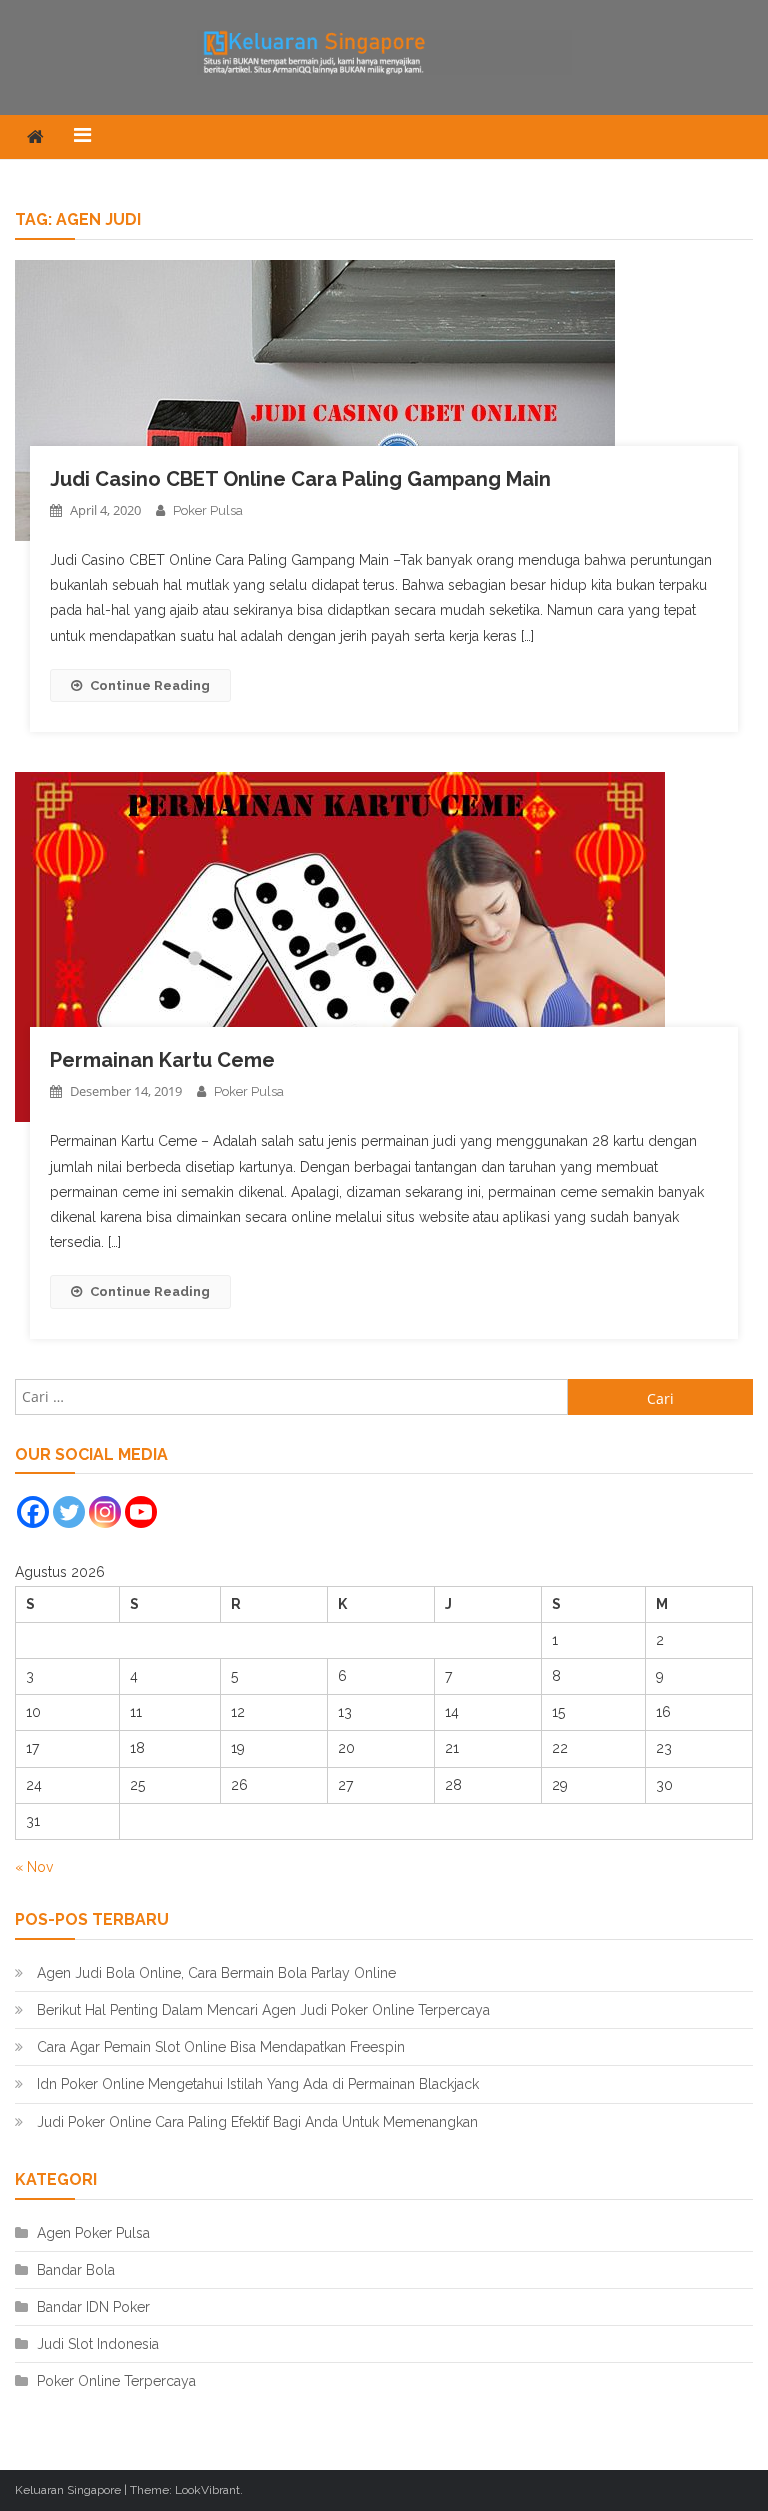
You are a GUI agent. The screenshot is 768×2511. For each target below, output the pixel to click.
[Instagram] (105, 1512)
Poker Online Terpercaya (116, 2381)
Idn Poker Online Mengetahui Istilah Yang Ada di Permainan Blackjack (258, 2084)
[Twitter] (69, 1512)
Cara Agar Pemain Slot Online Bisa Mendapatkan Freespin (221, 2047)
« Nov (34, 1867)
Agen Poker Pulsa (93, 2233)
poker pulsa (208, 510)
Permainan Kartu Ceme (162, 1060)
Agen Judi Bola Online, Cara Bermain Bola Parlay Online (216, 1973)
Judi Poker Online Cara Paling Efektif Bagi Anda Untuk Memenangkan (257, 2122)
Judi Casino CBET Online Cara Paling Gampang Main (300, 479)
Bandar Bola (76, 2270)
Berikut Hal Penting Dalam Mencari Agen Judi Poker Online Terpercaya (263, 2010)
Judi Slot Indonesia (98, 2344)
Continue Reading (150, 685)
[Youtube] (141, 1512)
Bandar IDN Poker (93, 2307)
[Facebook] (33, 1512)
